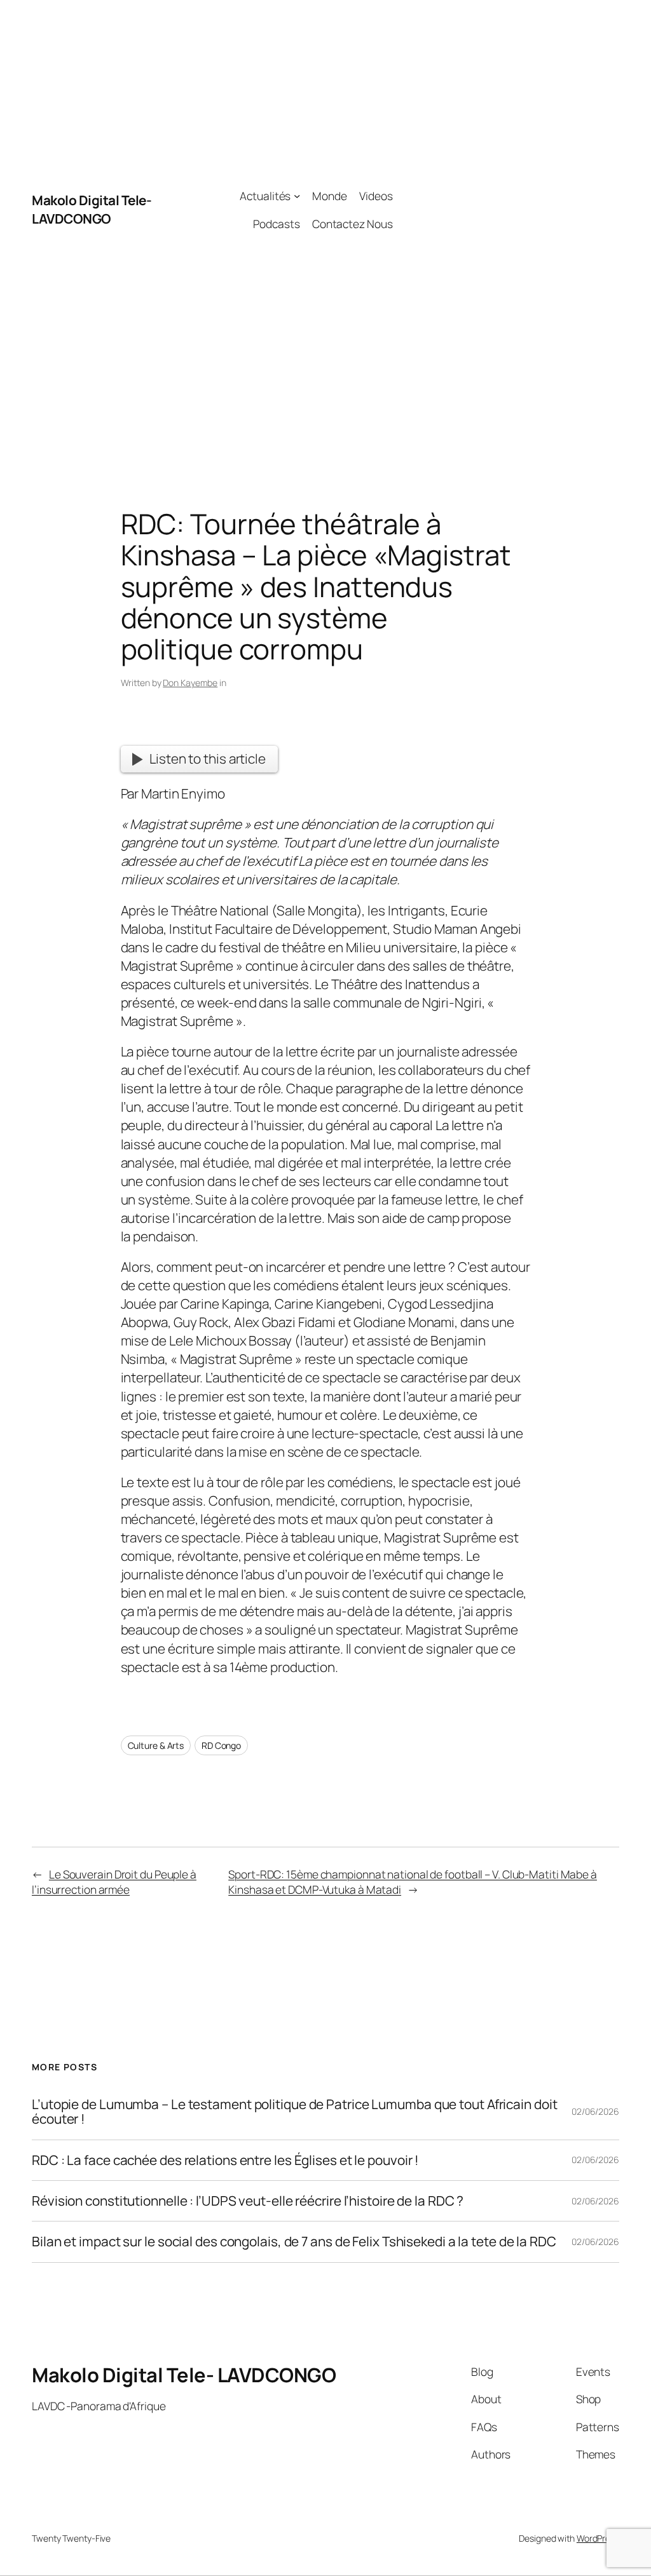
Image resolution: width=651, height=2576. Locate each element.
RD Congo (221, 1745)
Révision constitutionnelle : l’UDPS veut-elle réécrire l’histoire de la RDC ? (248, 2201)
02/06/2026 (595, 2111)
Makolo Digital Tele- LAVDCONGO (92, 209)
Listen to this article (208, 759)
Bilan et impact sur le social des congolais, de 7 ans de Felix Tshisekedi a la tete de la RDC (294, 2242)
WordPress (598, 2538)
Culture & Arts (156, 1745)
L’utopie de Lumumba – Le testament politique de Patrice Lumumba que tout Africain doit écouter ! (294, 2112)
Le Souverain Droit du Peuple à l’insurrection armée (114, 1882)
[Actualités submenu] (297, 196)
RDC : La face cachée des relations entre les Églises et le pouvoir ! (225, 2160)
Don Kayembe (190, 683)
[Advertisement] (506, 210)
